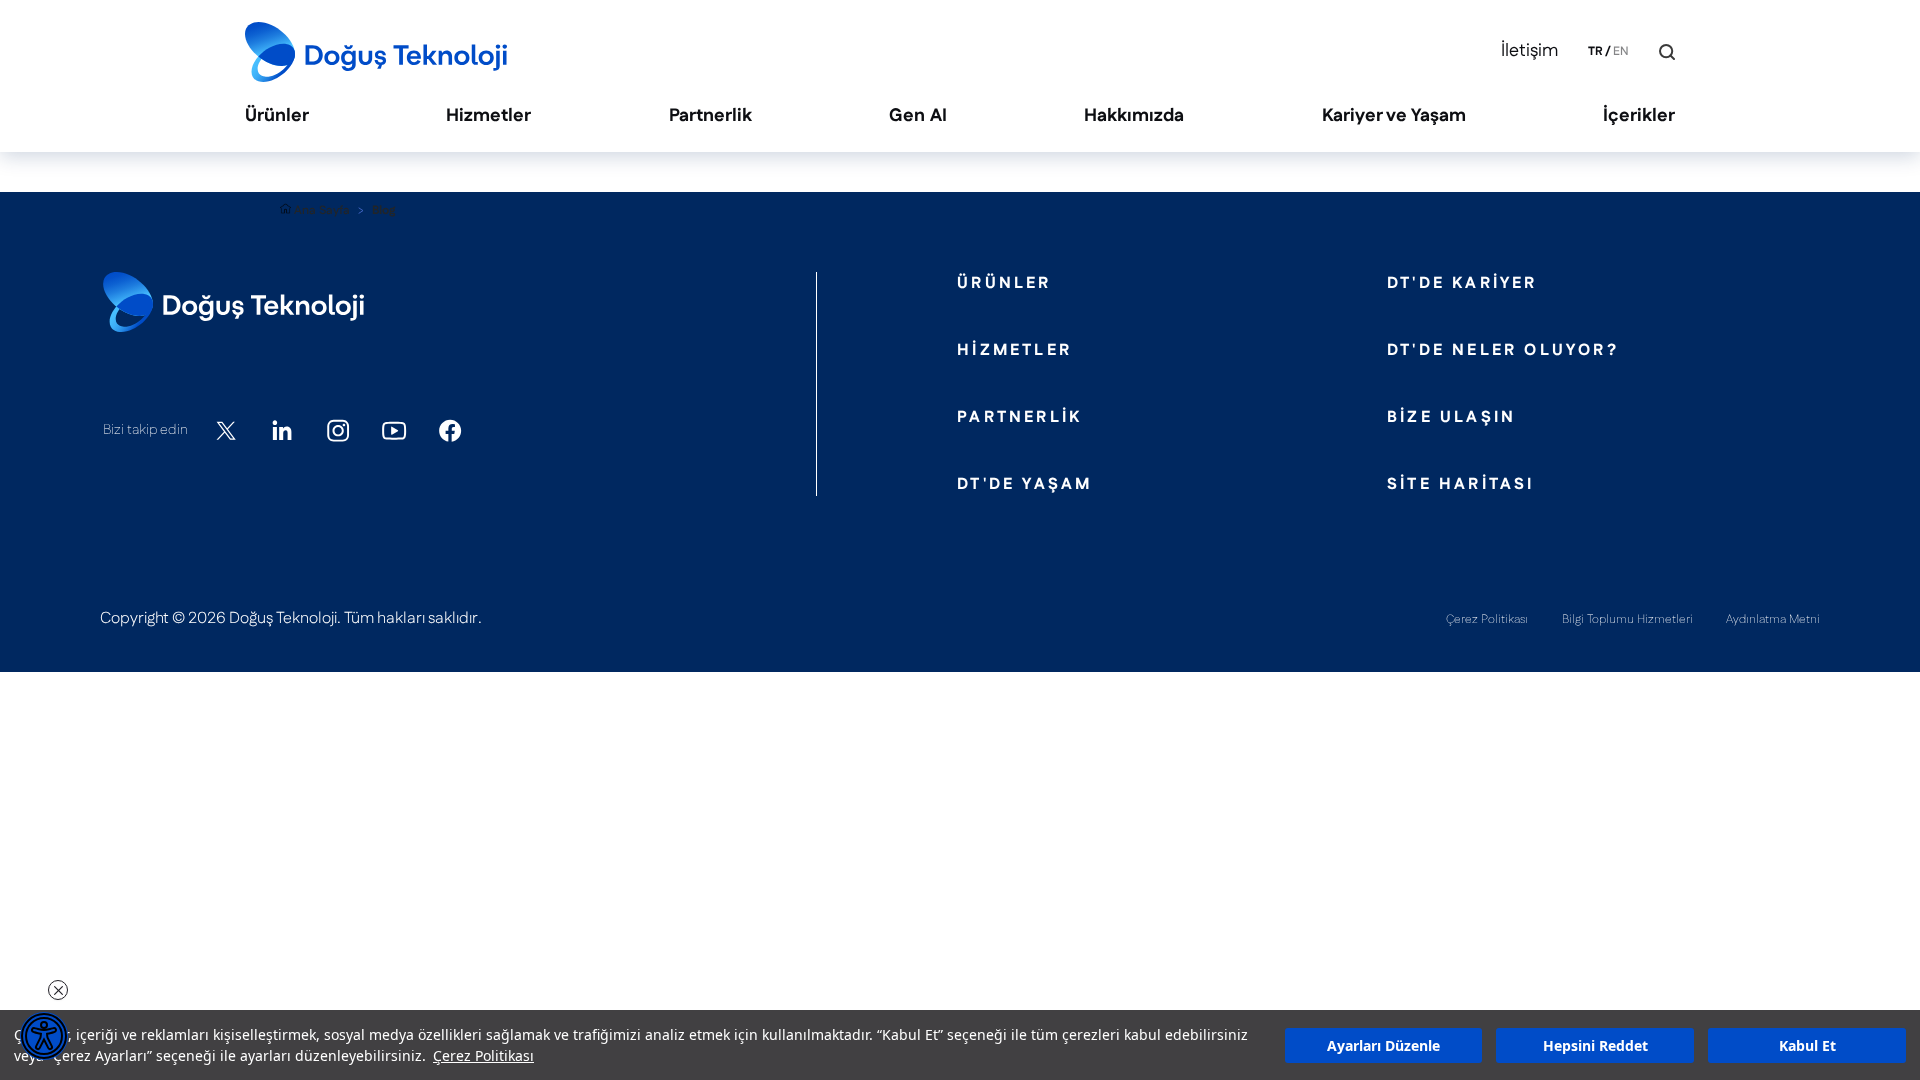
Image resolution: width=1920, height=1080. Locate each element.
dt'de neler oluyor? (1503, 351)
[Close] (1652, 52)
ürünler (1004, 284)
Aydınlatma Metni (1773, 619)
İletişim (1529, 51)
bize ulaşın (1451, 418)
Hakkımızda (1134, 116)
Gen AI (918, 116)
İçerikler (1639, 116)
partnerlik (1019, 418)
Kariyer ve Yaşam (1394, 116)
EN (1621, 52)
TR (1595, 52)
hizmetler (1014, 351)
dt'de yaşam (1024, 485)
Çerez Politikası (483, 1055)
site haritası (1461, 485)
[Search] (1667, 52)
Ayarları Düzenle (1383, 1045)
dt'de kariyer (1462, 284)
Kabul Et (1807, 1045)
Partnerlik (710, 116)
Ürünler (277, 116)
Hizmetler (488, 116)
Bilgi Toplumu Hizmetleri (1627, 619)
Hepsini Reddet (1595, 1045)
